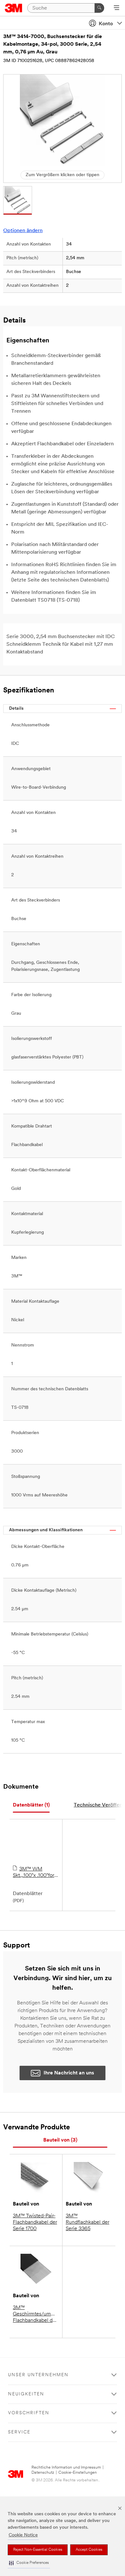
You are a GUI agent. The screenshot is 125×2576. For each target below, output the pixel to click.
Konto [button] (106, 24)
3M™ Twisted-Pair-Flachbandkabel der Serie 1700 (35, 2222)
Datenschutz (43, 2473)
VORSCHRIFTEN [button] (29, 2413)
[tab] (31, 1805)
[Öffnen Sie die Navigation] (117, 8)
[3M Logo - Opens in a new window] (14, 8)
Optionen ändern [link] (23, 231)
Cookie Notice (23, 2535)
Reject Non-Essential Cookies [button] (38, 2550)
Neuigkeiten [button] (26, 2394)
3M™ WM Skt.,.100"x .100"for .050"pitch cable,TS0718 (33, 1873)
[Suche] (99, 8)
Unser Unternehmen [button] (38, 2375)
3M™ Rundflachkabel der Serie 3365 (88, 2222)
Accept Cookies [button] (89, 2550)
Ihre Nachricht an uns (69, 2073)
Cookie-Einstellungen (78, 2473)
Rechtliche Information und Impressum (66, 2467)
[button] (29, 2563)
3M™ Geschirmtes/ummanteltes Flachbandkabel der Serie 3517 (36, 2314)
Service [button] (19, 2432)
